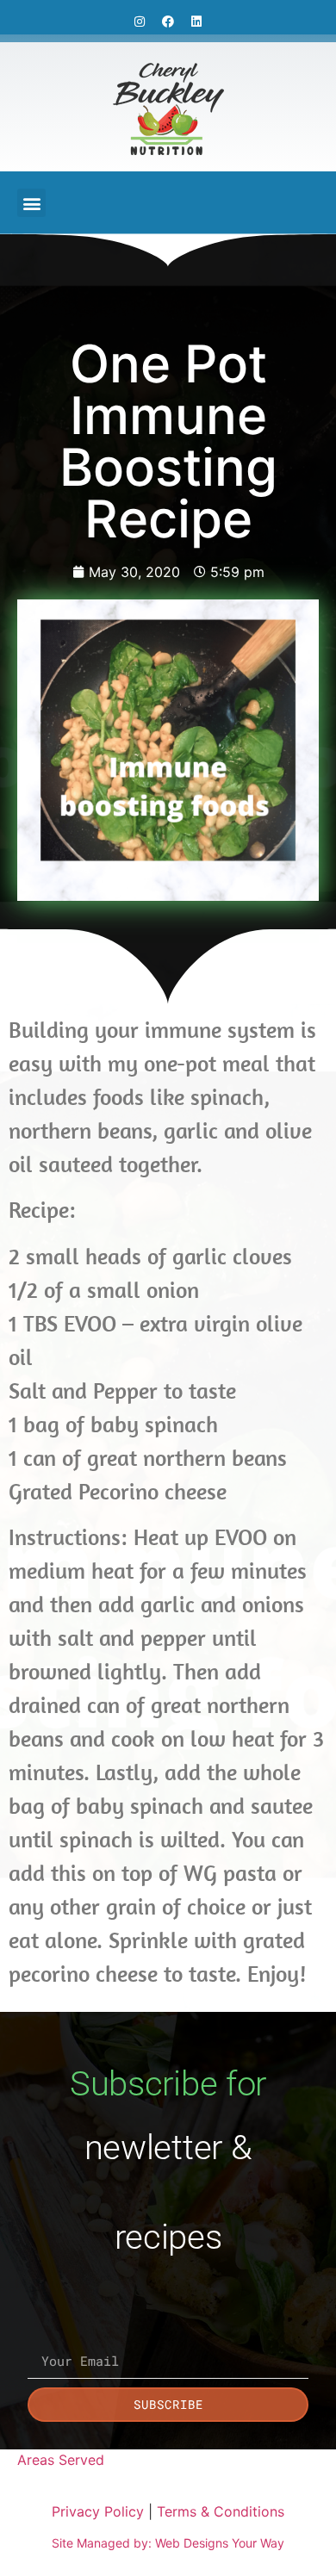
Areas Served (61, 2460)
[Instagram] (140, 22)
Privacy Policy (98, 2511)
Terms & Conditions (221, 2511)
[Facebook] (168, 22)
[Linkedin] (196, 22)
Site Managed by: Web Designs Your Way (168, 2543)
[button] (31, 203)
